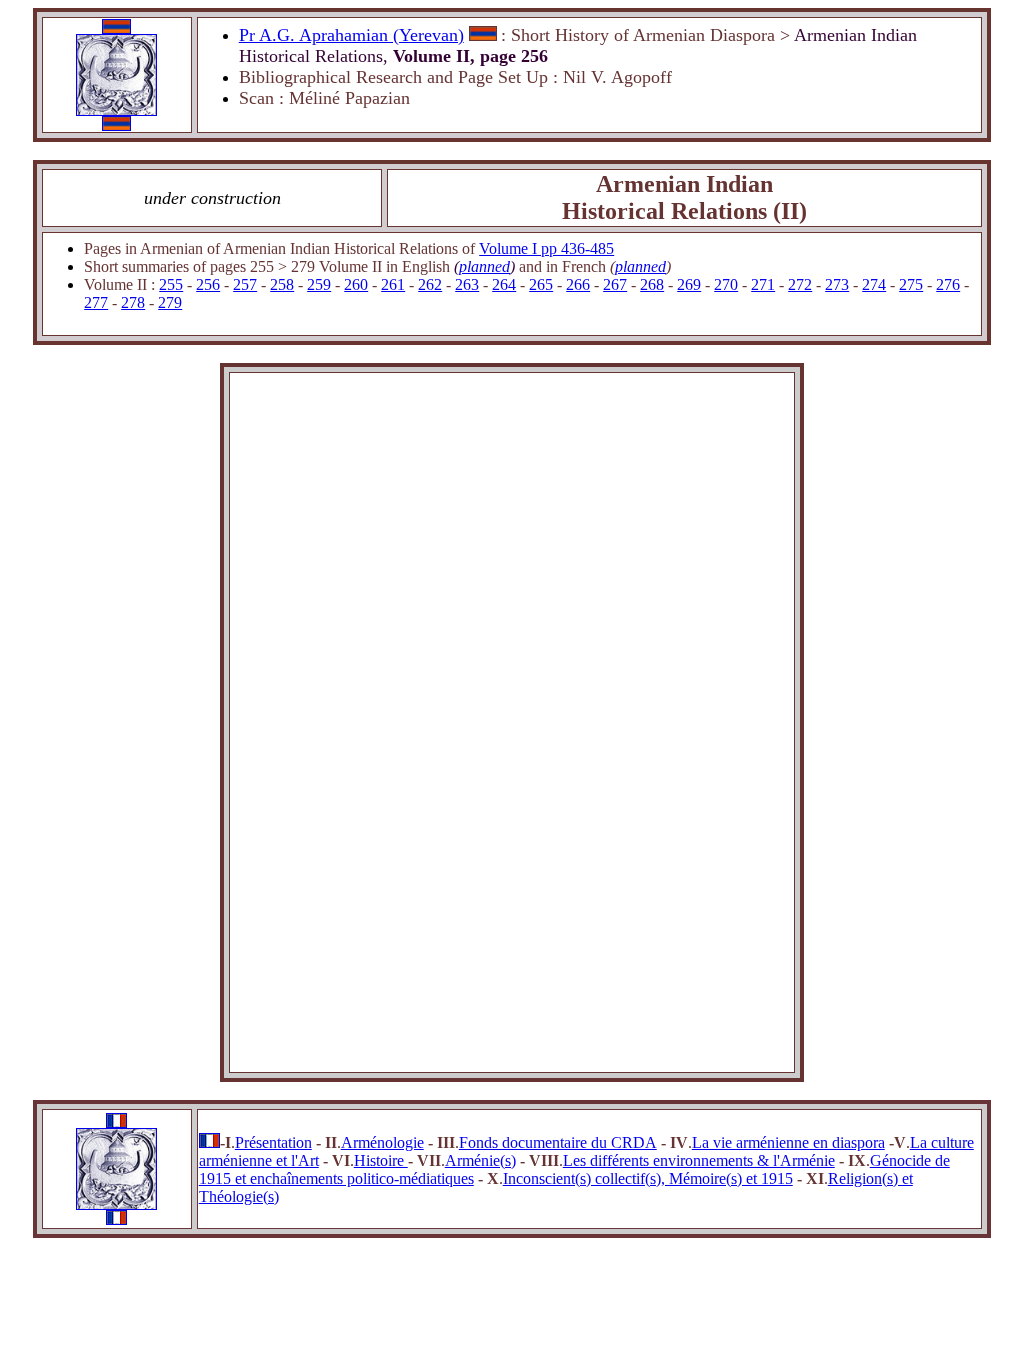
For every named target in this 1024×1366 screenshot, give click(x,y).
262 (430, 284)
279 (170, 302)
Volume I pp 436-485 (546, 248)
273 (837, 284)
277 (96, 302)
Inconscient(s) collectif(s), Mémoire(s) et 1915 (648, 1178)
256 (208, 284)
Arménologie (382, 1142)
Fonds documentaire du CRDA (558, 1142)
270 (726, 284)
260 (356, 284)
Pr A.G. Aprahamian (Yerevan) (351, 35)
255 (171, 284)
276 (948, 284)
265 (541, 284)
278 (133, 302)
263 (467, 284)
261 (393, 284)
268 (652, 284)
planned (484, 266)
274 (874, 284)
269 (689, 284)
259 (319, 284)
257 (245, 284)
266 (578, 284)
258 (282, 284)
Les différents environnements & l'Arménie (699, 1160)
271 (763, 284)
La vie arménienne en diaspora (788, 1142)
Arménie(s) (480, 1160)
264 (504, 284)
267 (615, 284)
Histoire (381, 1160)
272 (800, 284)
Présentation (273, 1142)
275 (911, 284)
